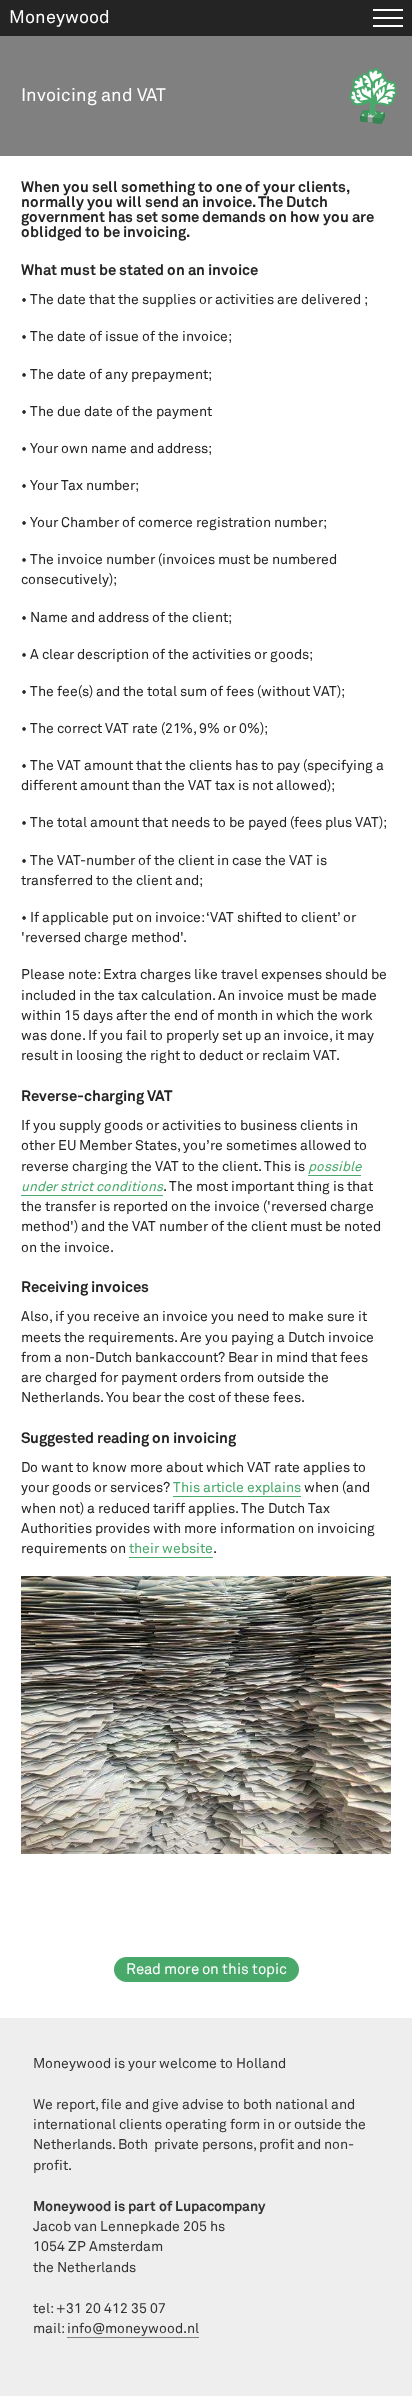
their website (171, 1548)
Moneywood (59, 17)
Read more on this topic (206, 1969)
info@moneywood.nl (133, 2328)
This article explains (237, 1487)
